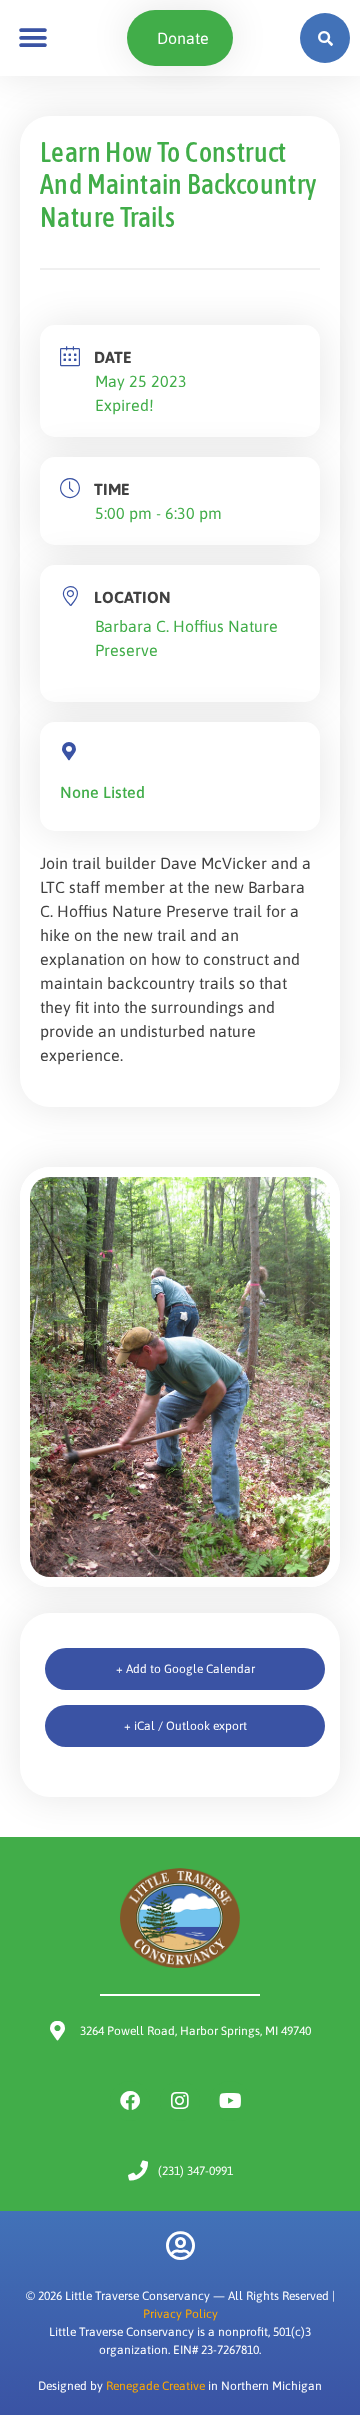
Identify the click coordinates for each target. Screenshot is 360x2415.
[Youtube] (230, 2101)
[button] (32, 38)
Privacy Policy (180, 2314)
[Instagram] (180, 2101)
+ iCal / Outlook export (185, 1726)
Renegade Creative (155, 2386)
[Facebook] (130, 2101)
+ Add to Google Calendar (185, 1669)
